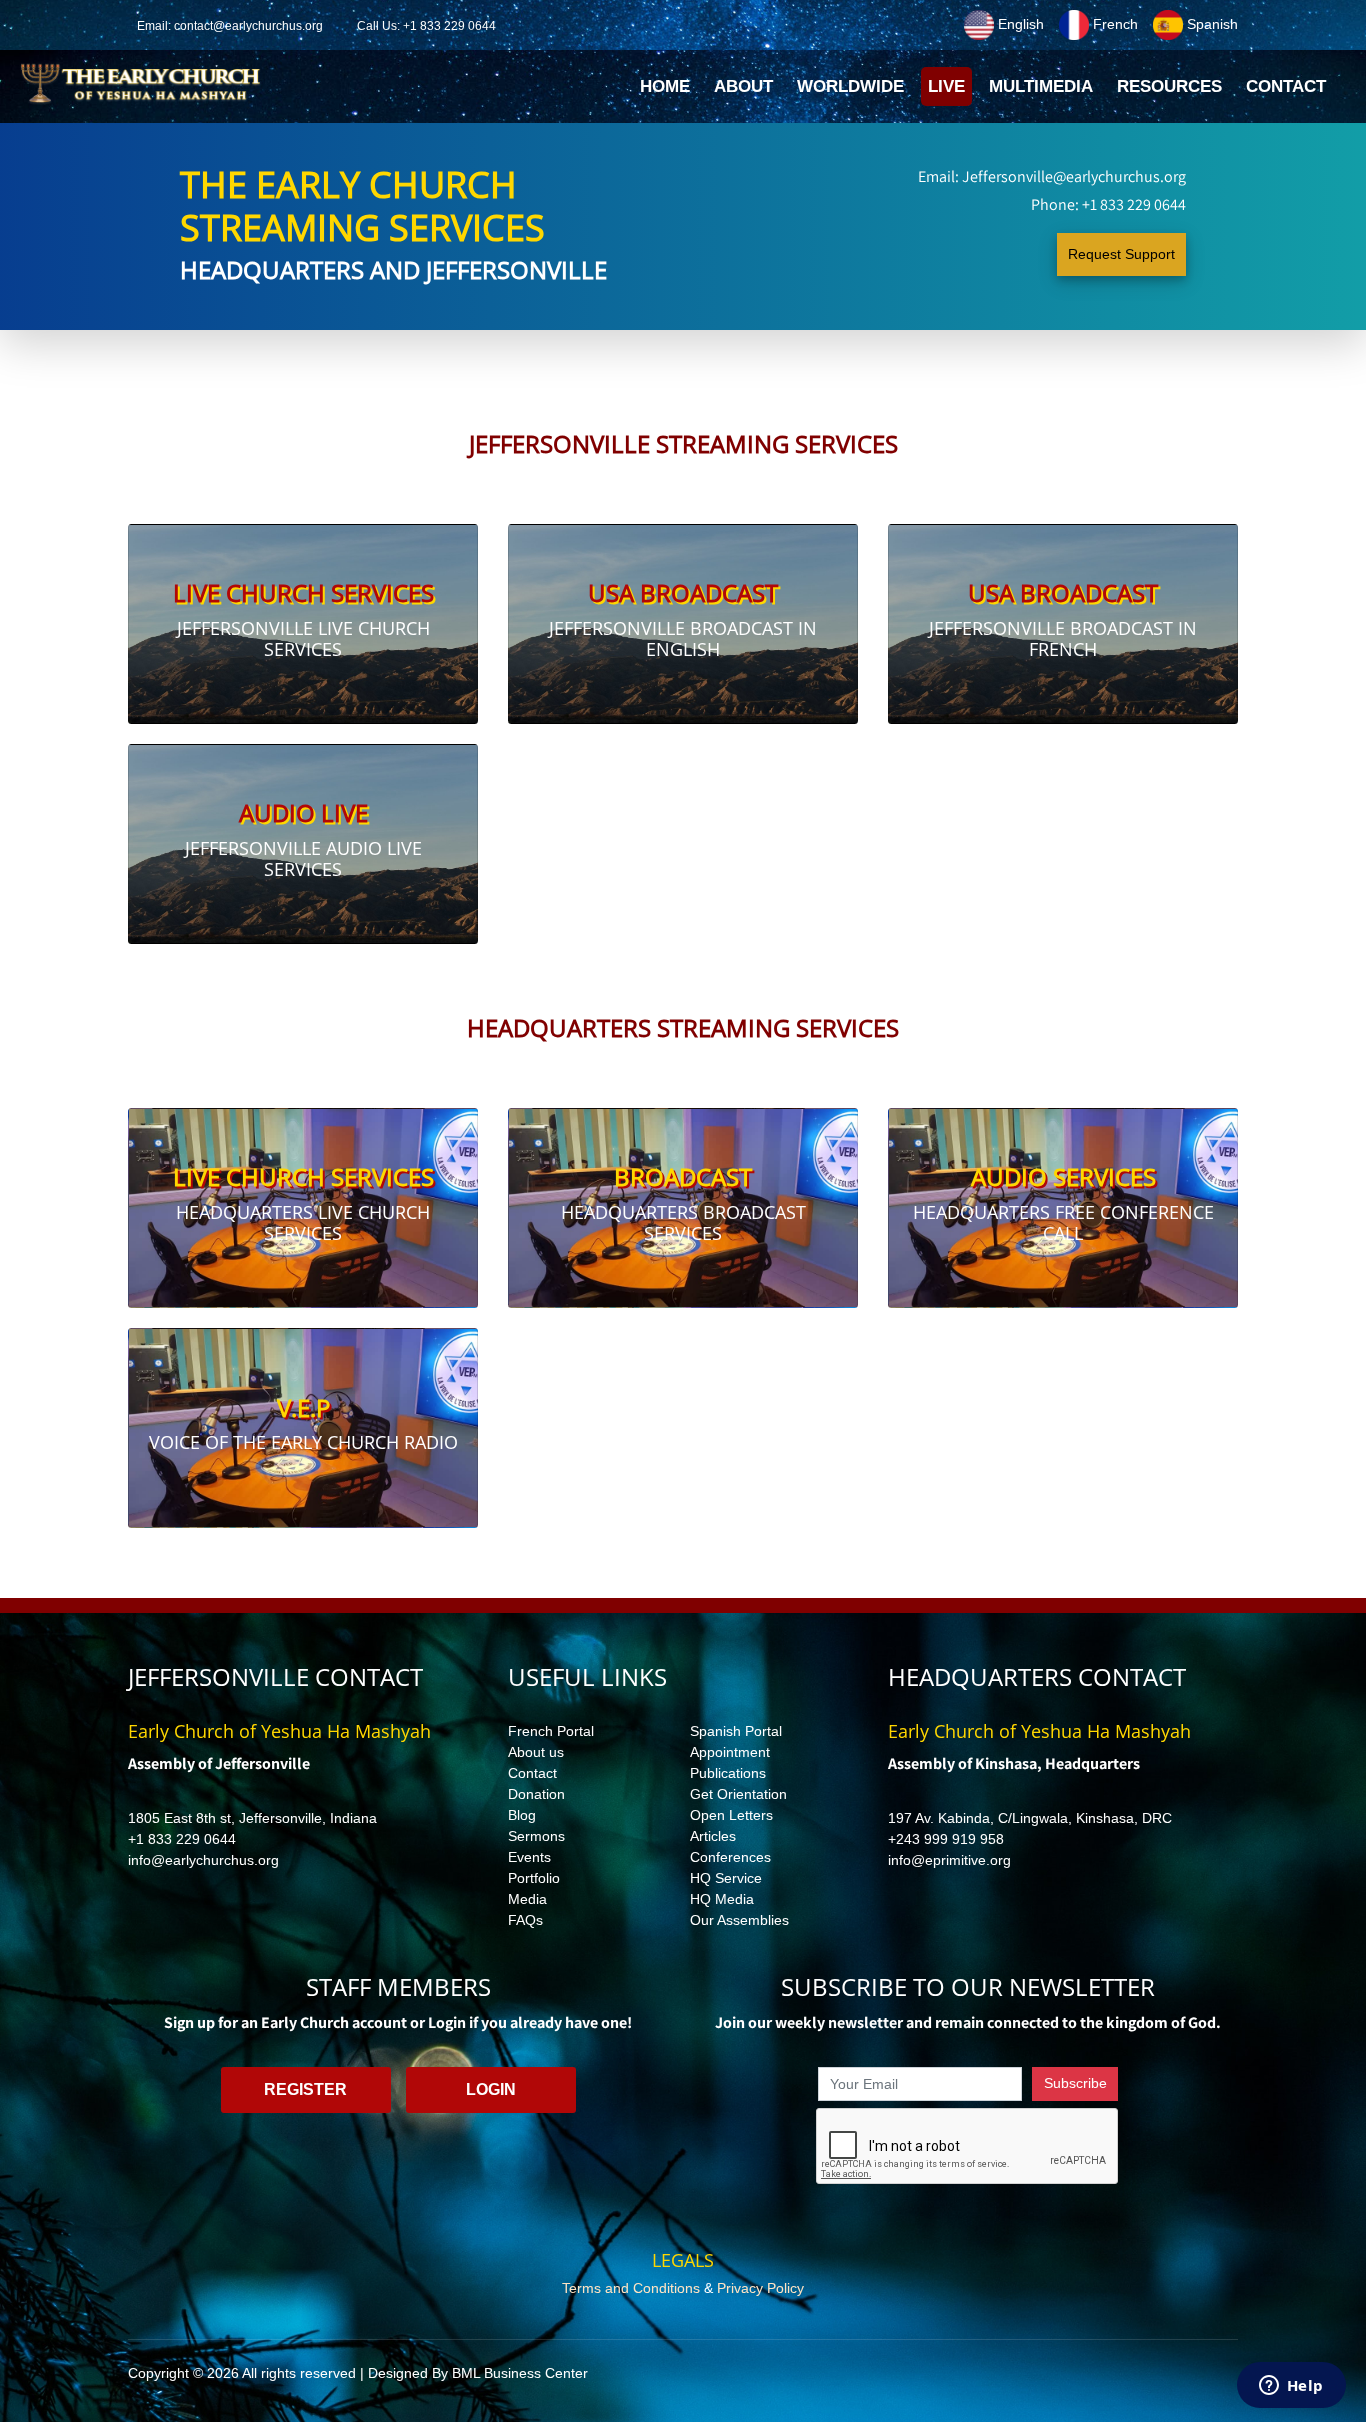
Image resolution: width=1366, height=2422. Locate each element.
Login (491, 2089)
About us (536, 1752)
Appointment (730, 1752)
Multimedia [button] (1041, 86)
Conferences (730, 1857)
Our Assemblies (739, 1920)
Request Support (1121, 254)
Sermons (536, 1836)
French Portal (551, 1731)
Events (529, 1857)
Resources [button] (1169, 86)
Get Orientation (738, 1794)
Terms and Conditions (631, 2288)
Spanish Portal (736, 1731)
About (743, 86)
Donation (536, 1794)
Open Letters (731, 1815)
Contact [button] (1286, 86)
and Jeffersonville (488, 269)
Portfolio (534, 1878)
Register (305, 2089)
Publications (728, 1773)
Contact (532, 1773)
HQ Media (722, 1899)
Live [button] (946, 86)
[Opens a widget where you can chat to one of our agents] (1291, 2387)
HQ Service (726, 1878)
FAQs (525, 1920)
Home (668, 92)
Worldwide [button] (850, 86)
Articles (713, 1836)
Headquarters (275, 269)
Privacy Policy (760, 2288)
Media (527, 1899)
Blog (522, 1815)
